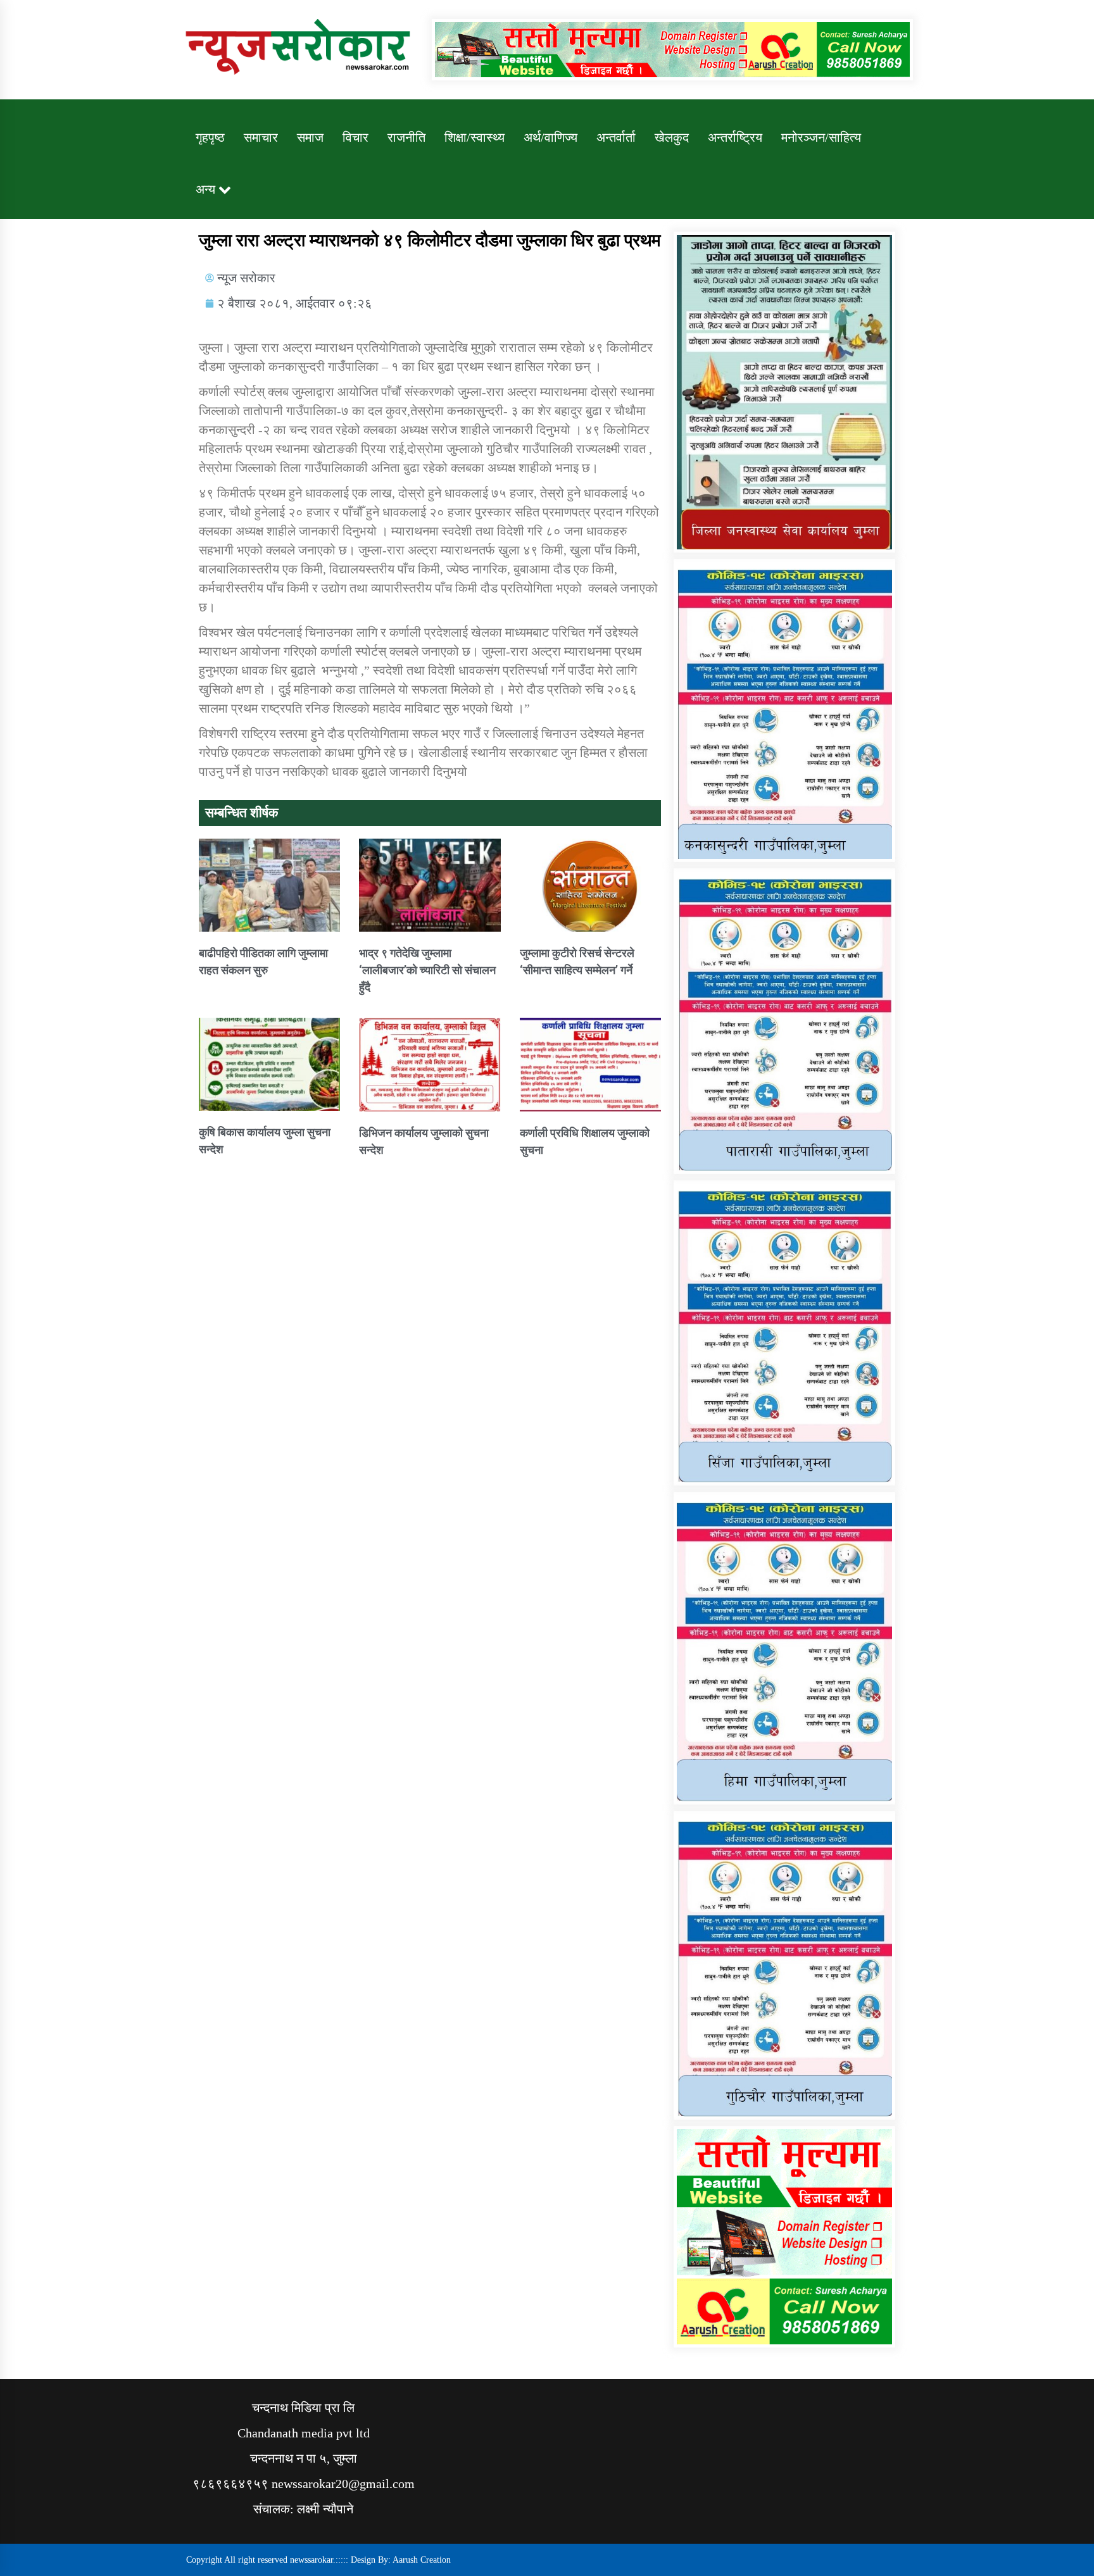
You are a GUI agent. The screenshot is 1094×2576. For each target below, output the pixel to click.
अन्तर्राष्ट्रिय (735, 137)
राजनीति (406, 137)
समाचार (261, 137)
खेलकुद (672, 137)
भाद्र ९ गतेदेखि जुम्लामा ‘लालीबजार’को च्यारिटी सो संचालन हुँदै (427, 970)
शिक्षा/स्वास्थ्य (475, 137)
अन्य (205, 189)
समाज (310, 137)
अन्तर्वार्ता (616, 137)
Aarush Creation (422, 2560)
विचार (355, 137)
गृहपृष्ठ (210, 137)
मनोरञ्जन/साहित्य (821, 137)
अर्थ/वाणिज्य (550, 137)
